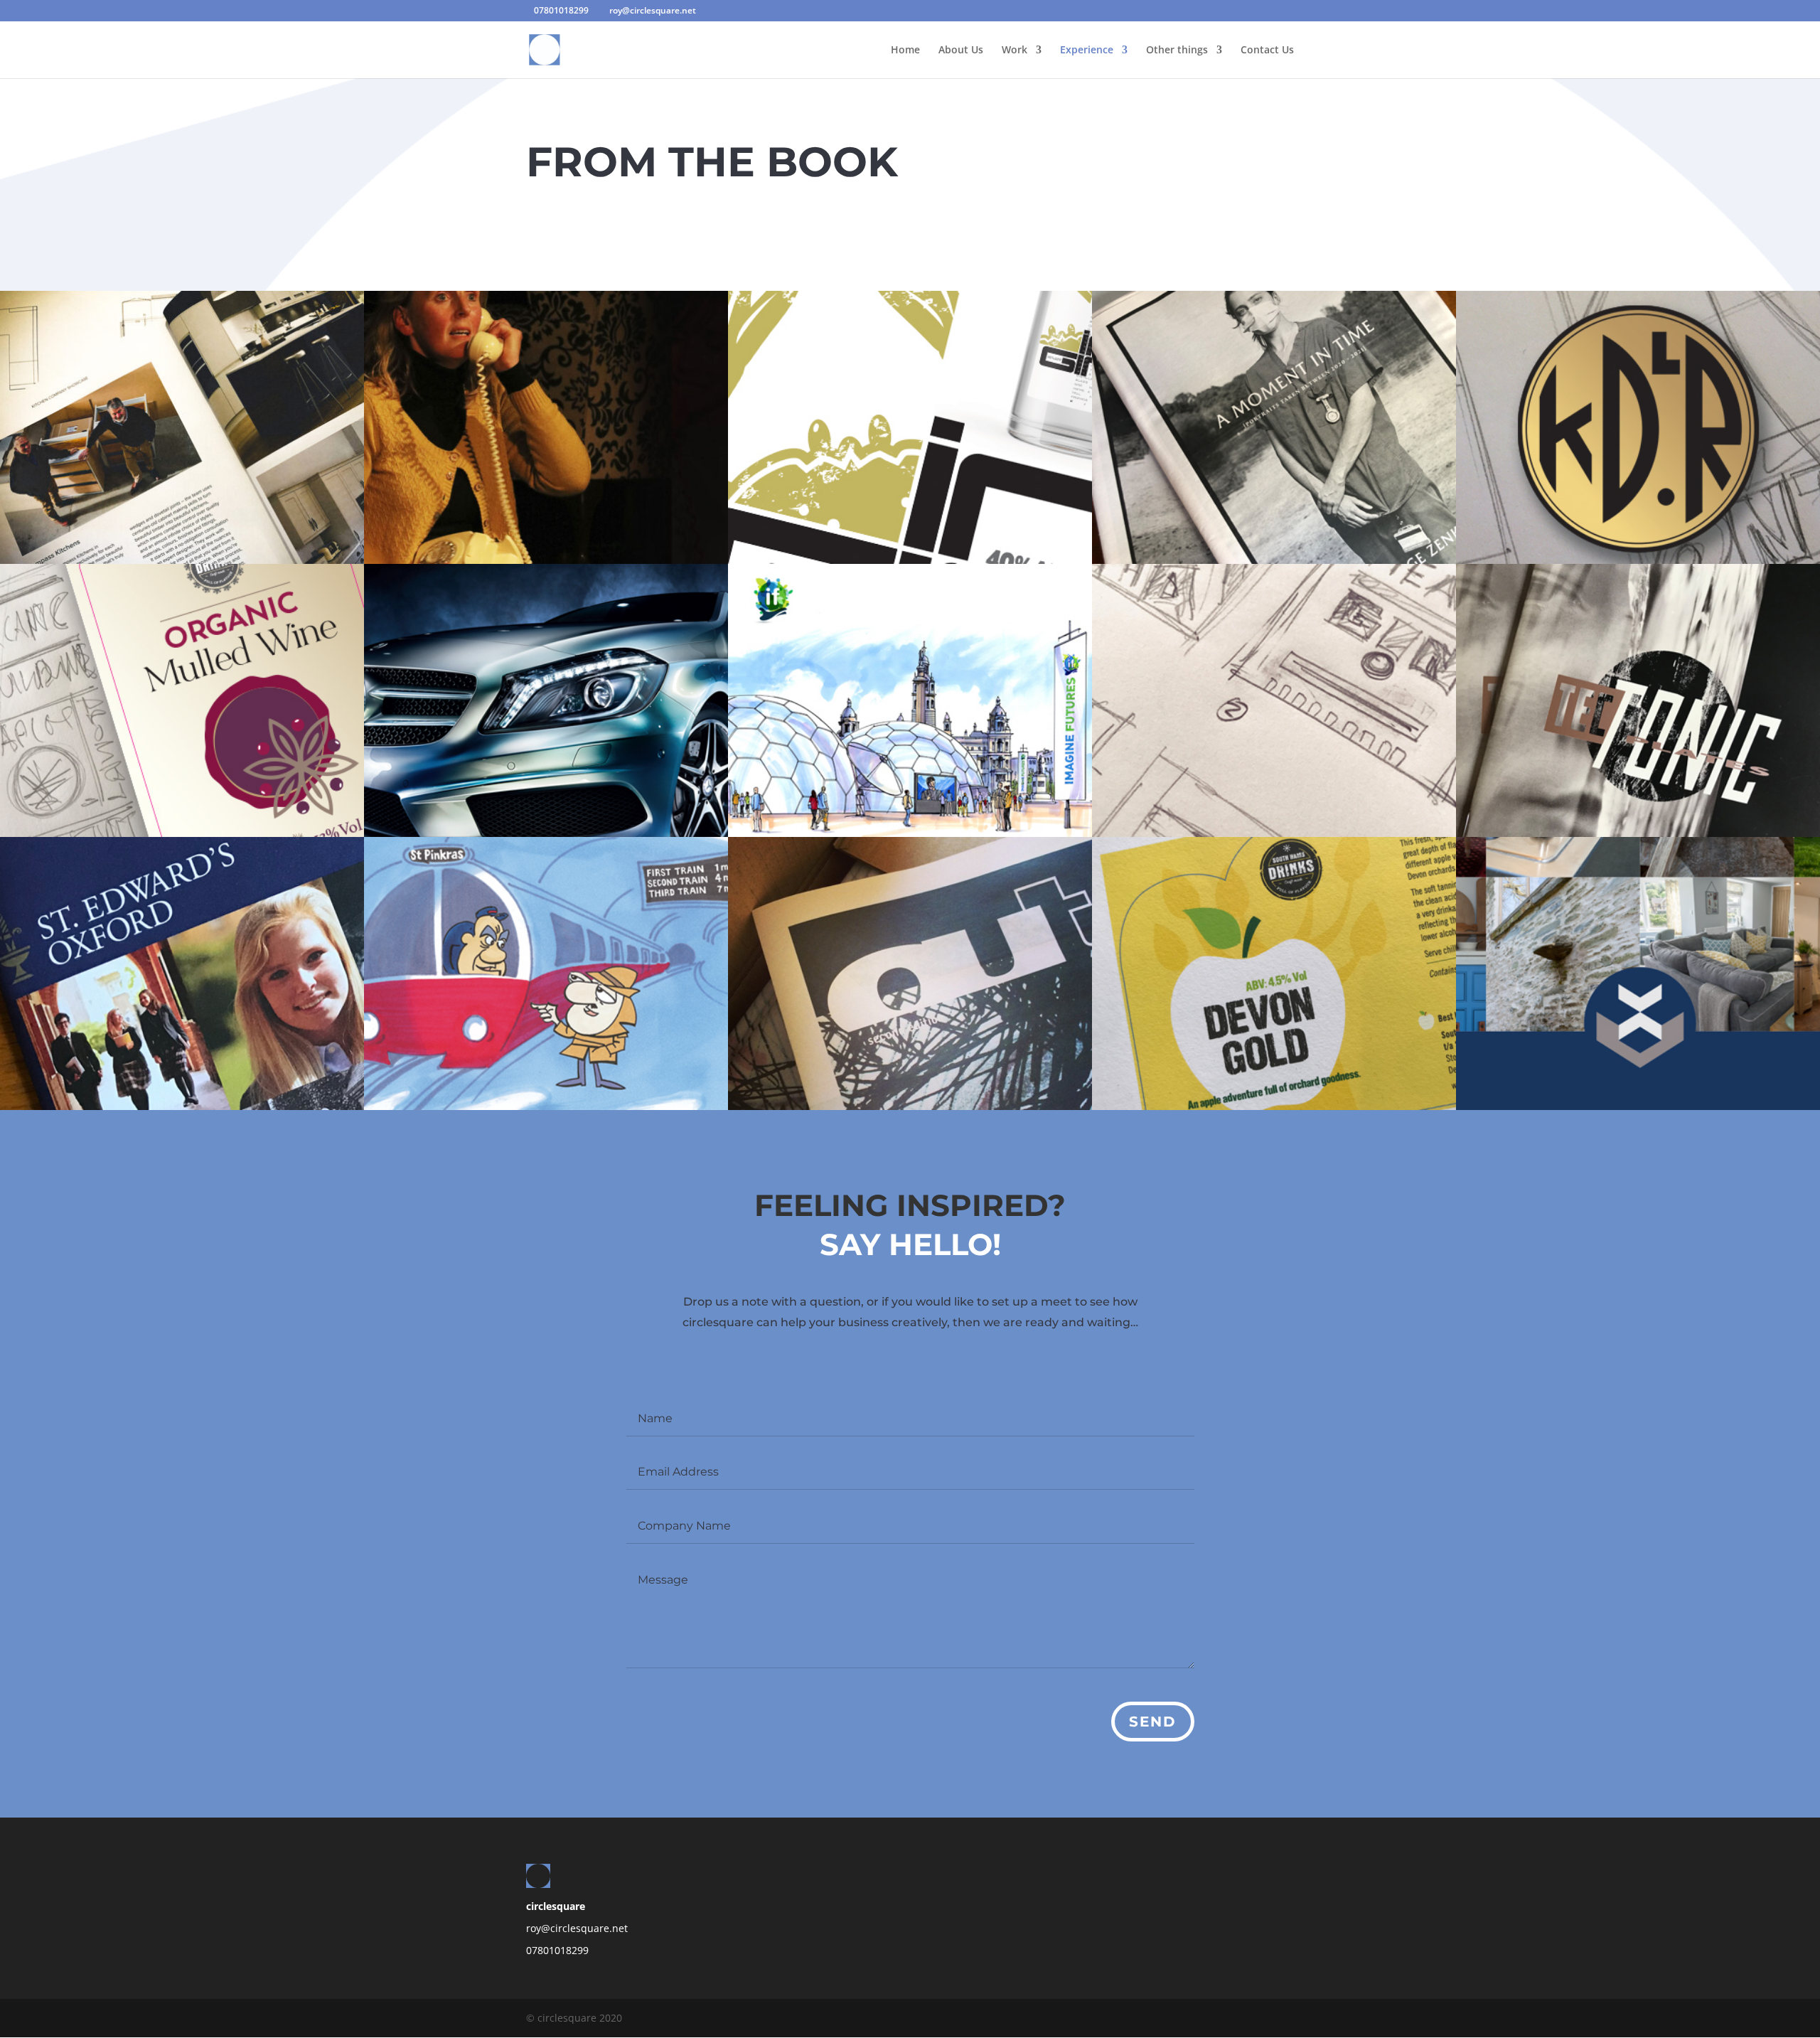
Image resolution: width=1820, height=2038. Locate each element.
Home (905, 50)
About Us (961, 50)
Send (1153, 1722)
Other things (1177, 50)
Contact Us (1267, 50)
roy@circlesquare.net (577, 1928)
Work (1015, 50)
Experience (1087, 50)
